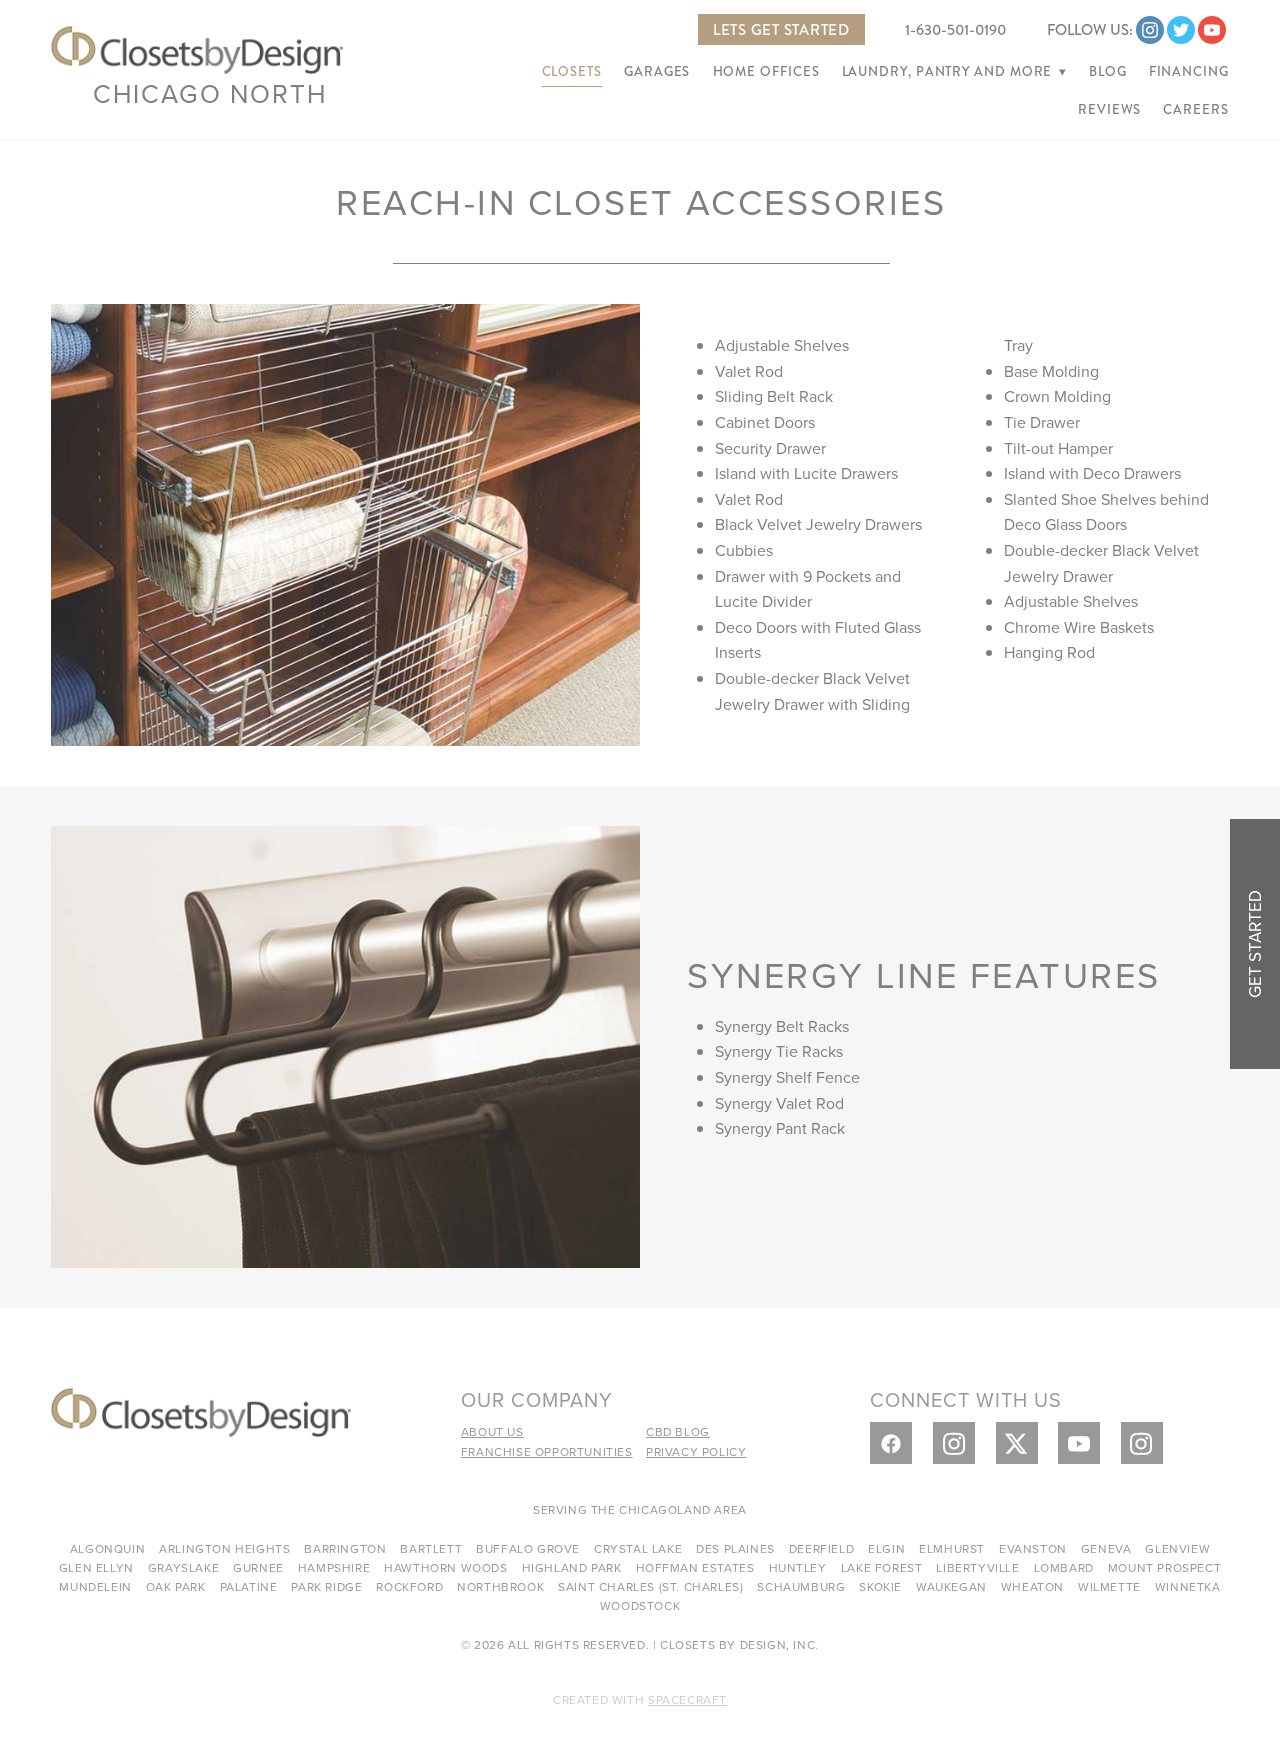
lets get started (781, 30)
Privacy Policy (696, 1451)
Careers (1195, 110)
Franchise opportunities (547, 1451)
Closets (572, 72)
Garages (657, 72)
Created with (640, 1699)
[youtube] (1212, 30)
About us (492, 1431)
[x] (1017, 1443)
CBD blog (678, 1431)
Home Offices (766, 72)
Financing (1189, 72)
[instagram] (1150, 30)
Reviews (1109, 110)
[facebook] (891, 1443)
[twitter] (1181, 30)
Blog (1108, 72)
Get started (1255, 944)
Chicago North (210, 93)
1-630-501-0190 (955, 30)
